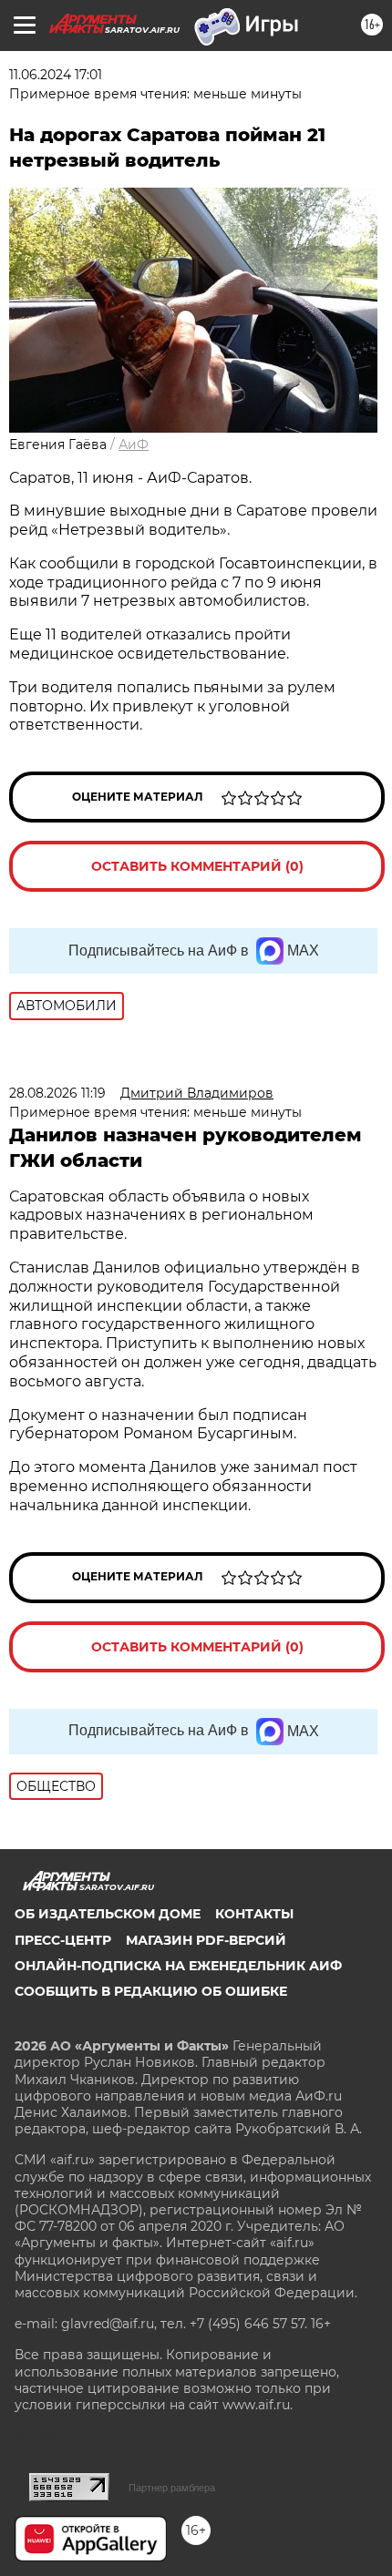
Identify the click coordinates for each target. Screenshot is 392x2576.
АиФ (134, 445)
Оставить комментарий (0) (197, 866)
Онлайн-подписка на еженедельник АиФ (178, 1966)
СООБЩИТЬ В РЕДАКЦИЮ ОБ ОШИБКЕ (151, 1991)
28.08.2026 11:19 (57, 1093)
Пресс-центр (63, 1940)
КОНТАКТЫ (254, 1914)
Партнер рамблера (172, 2488)
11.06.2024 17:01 (56, 75)
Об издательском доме (108, 1914)
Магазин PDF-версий (206, 1940)
